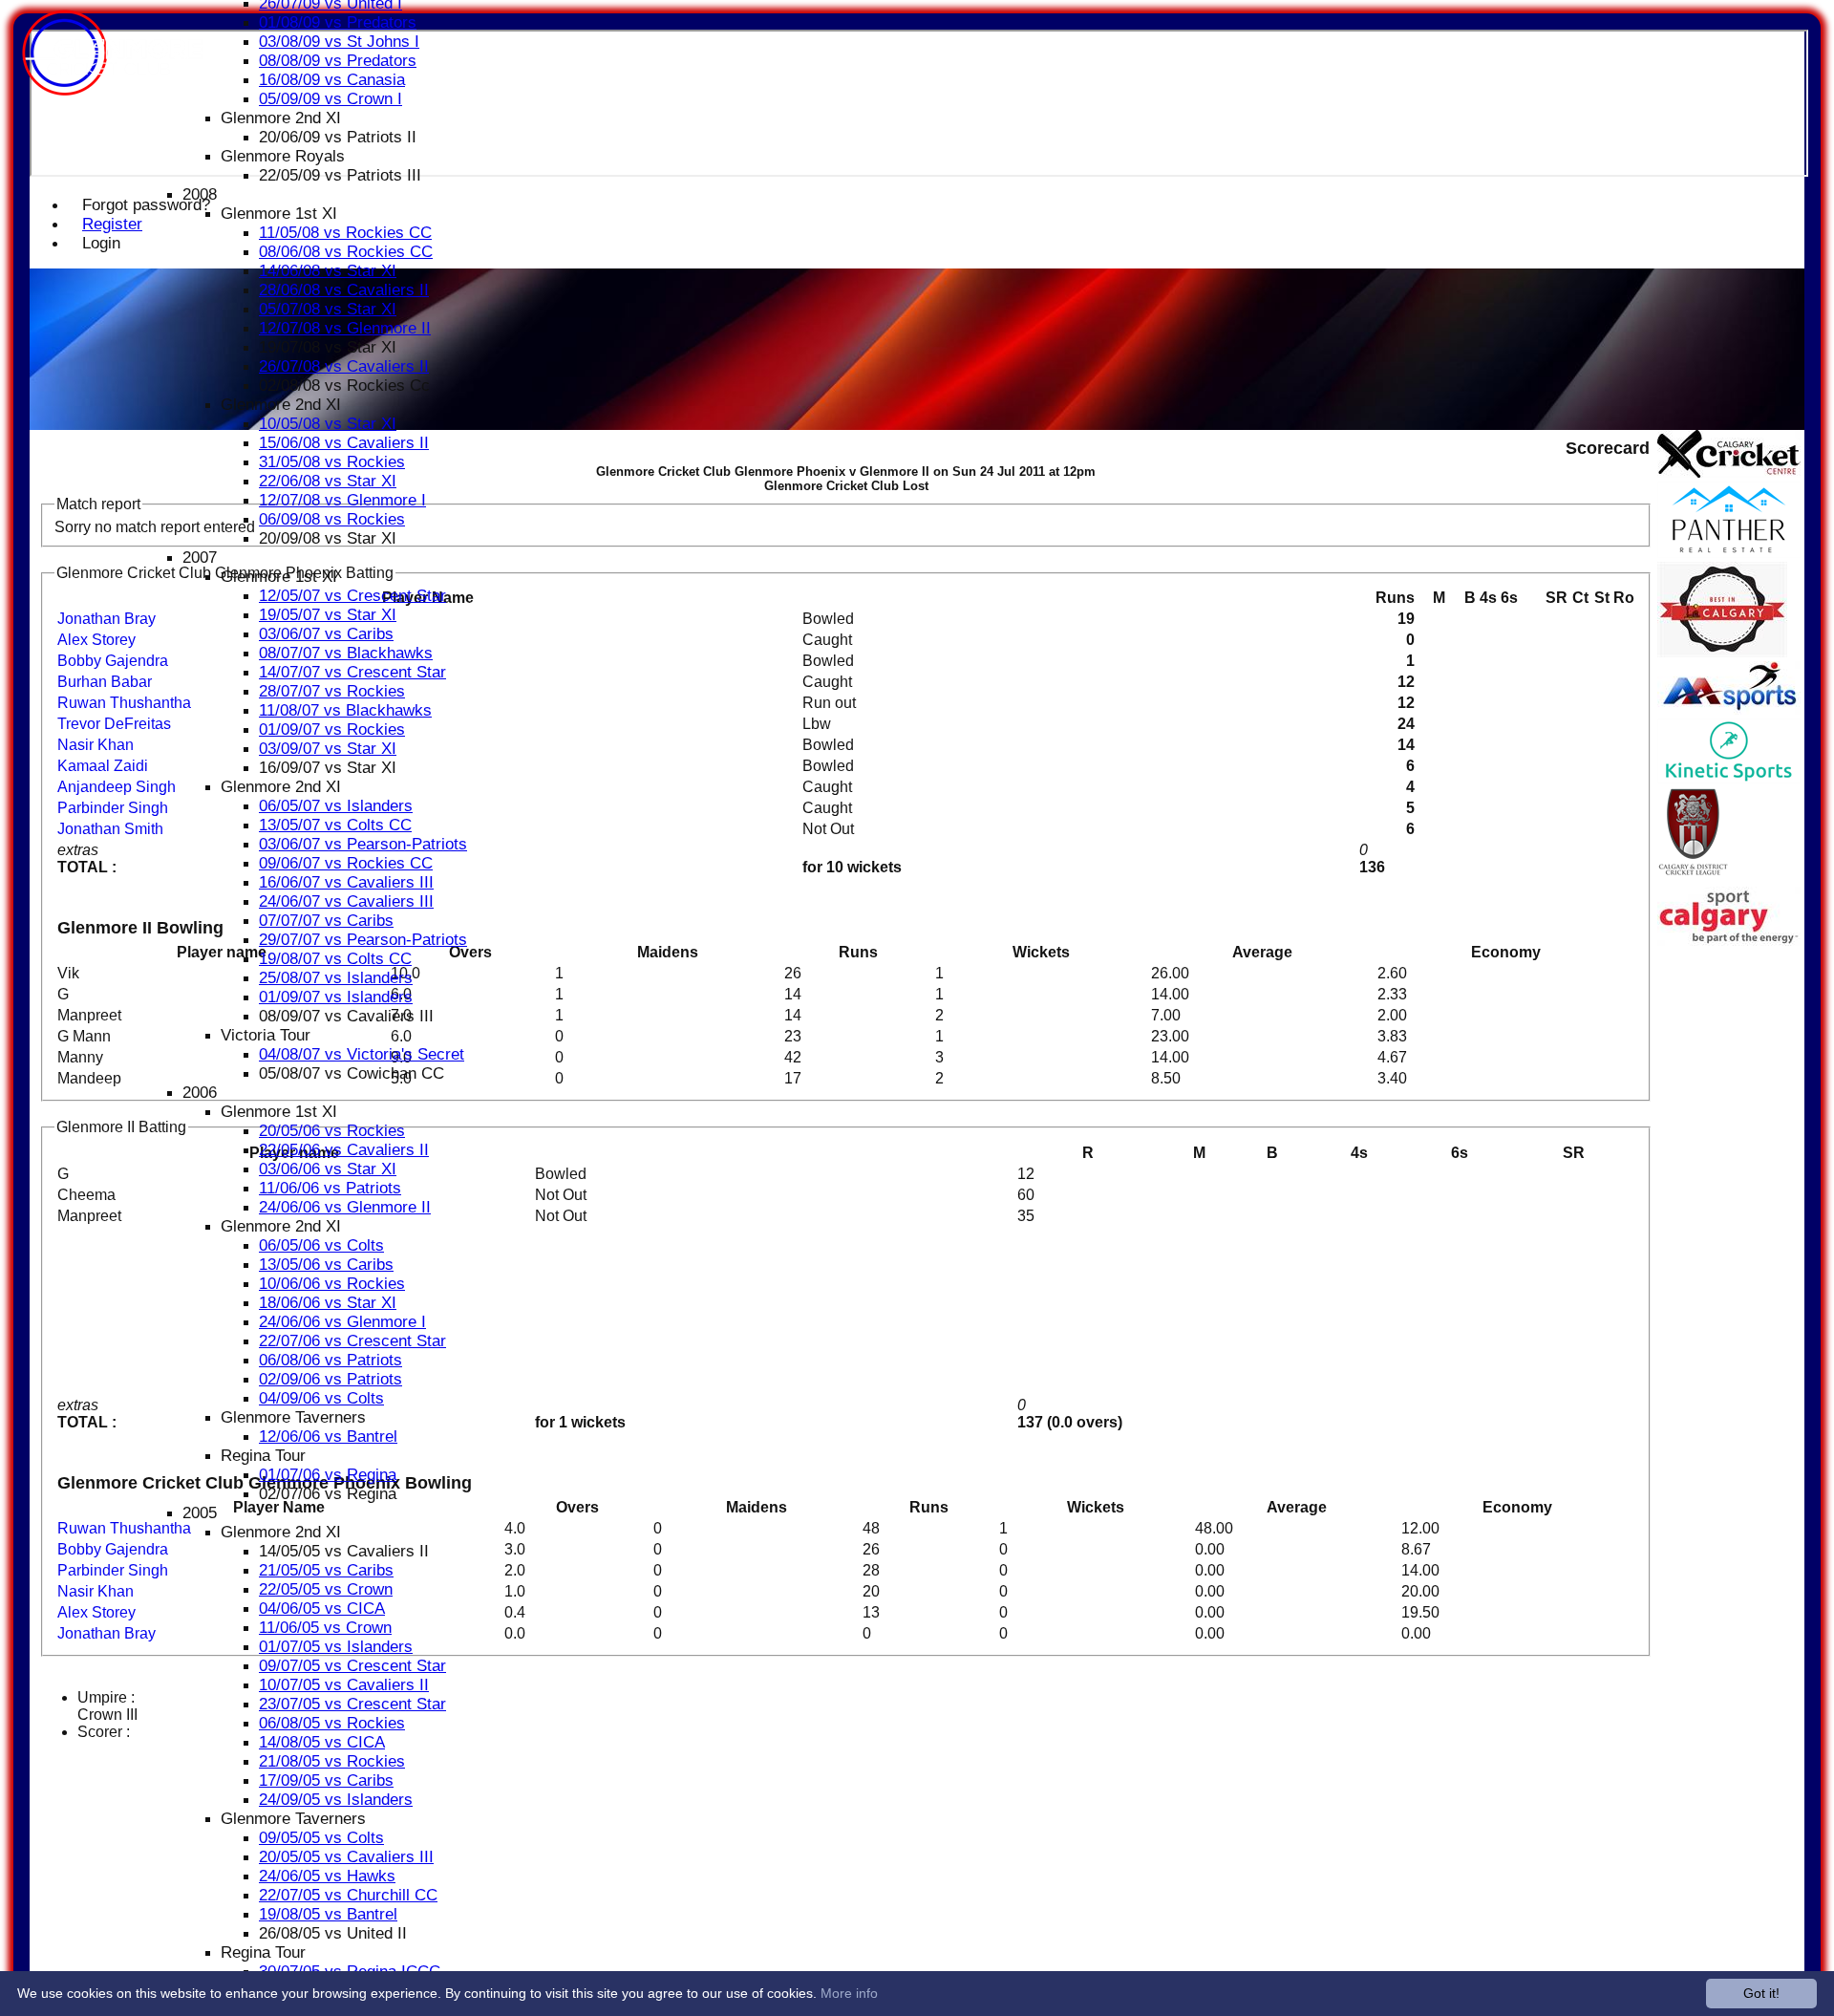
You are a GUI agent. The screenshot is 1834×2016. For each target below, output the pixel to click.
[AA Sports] (1729, 709)
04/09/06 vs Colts (321, 1398)
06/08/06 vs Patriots (331, 1360)
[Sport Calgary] (1729, 941)
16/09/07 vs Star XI (328, 768)
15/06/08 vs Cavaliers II (344, 443)
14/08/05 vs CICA (322, 1742)
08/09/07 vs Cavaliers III (346, 1016)
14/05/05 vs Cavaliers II (344, 1551)
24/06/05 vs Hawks (327, 1876)
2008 (200, 194)
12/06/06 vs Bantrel (328, 1437)
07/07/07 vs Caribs (326, 921)
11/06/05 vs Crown (325, 1628)
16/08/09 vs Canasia (332, 80)
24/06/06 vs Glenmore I (342, 1322)
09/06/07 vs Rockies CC (346, 863)
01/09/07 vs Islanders (336, 997)
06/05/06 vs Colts (321, 1245)
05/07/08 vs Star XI (328, 309)
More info (849, 1993)
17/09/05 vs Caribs (326, 1780)
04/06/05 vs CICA (322, 1609)
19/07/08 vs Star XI (328, 347)
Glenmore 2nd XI (281, 118)
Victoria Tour (266, 1035)
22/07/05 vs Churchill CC (348, 1895)
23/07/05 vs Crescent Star (352, 1704)
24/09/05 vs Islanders (336, 1800)
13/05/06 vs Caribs (326, 1265)
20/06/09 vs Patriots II (338, 137)
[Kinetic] (1729, 778)
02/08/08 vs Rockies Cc (344, 386)
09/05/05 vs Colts (321, 1838)
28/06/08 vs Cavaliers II (344, 290)
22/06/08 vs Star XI (328, 481)
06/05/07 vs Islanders (336, 806)
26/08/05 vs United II (333, 1933)
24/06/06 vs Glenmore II (345, 1207)
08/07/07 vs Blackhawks (346, 653)
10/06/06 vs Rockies (332, 1284)
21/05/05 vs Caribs (326, 1570)
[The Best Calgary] (1722, 652)
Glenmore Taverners (293, 1417)
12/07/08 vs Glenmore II (345, 328)
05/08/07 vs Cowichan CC (352, 1073)
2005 (200, 1513)
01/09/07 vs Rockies (332, 729)
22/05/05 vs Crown (326, 1589)
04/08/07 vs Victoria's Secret (362, 1054)
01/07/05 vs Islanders (336, 1647)
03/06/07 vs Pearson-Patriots (363, 844)
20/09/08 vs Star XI (328, 538)
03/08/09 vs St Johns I (339, 42)
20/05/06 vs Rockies (332, 1131)
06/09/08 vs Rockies (332, 519)
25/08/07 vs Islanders (336, 978)
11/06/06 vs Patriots (330, 1188)
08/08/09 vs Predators (338, 61)
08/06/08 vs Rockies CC (346, 252)
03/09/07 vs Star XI (328, 749)
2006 (200, 1093)
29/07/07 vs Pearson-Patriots (363, 940)
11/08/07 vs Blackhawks (345, 710)
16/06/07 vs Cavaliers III (346, 882)
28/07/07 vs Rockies (332, 691)
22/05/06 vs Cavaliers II (344, 1150)
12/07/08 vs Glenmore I (342, 500)
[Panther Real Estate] (1729, 553)
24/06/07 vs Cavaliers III (346, 901)
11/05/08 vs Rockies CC (345, 233)
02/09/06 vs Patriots (331, 1379)
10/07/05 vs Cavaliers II (344, 1685)
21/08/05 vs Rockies (332, 1761)
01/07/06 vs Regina (328, 1475)
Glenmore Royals (283, 156)
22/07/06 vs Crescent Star (352, 1341)
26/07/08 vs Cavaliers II (344, 366)
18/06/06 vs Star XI (328, 1303)
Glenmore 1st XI (279, 214)
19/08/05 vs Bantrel (328, 1914)
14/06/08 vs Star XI (328, 271)
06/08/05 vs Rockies (332, 1723)
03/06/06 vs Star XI (328, 1169)
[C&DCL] (1693, 878)
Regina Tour (263, 1456)
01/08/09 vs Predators (338, 22)
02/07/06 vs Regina (328, 1494)
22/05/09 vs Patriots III (340, 175)
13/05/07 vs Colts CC (335, 825)
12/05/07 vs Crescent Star (352, 596)
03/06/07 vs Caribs (326, 634)
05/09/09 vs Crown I (331, 99)
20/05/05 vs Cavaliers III (346, 1857)
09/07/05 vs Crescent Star (352, 1666)
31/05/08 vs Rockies (332, 462)
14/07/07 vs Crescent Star (352, 672)
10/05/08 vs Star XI (328, 424)
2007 (200, 558)
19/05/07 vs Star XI (328, 615)
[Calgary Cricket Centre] (1729, 472)
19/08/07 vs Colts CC (335, 959)
